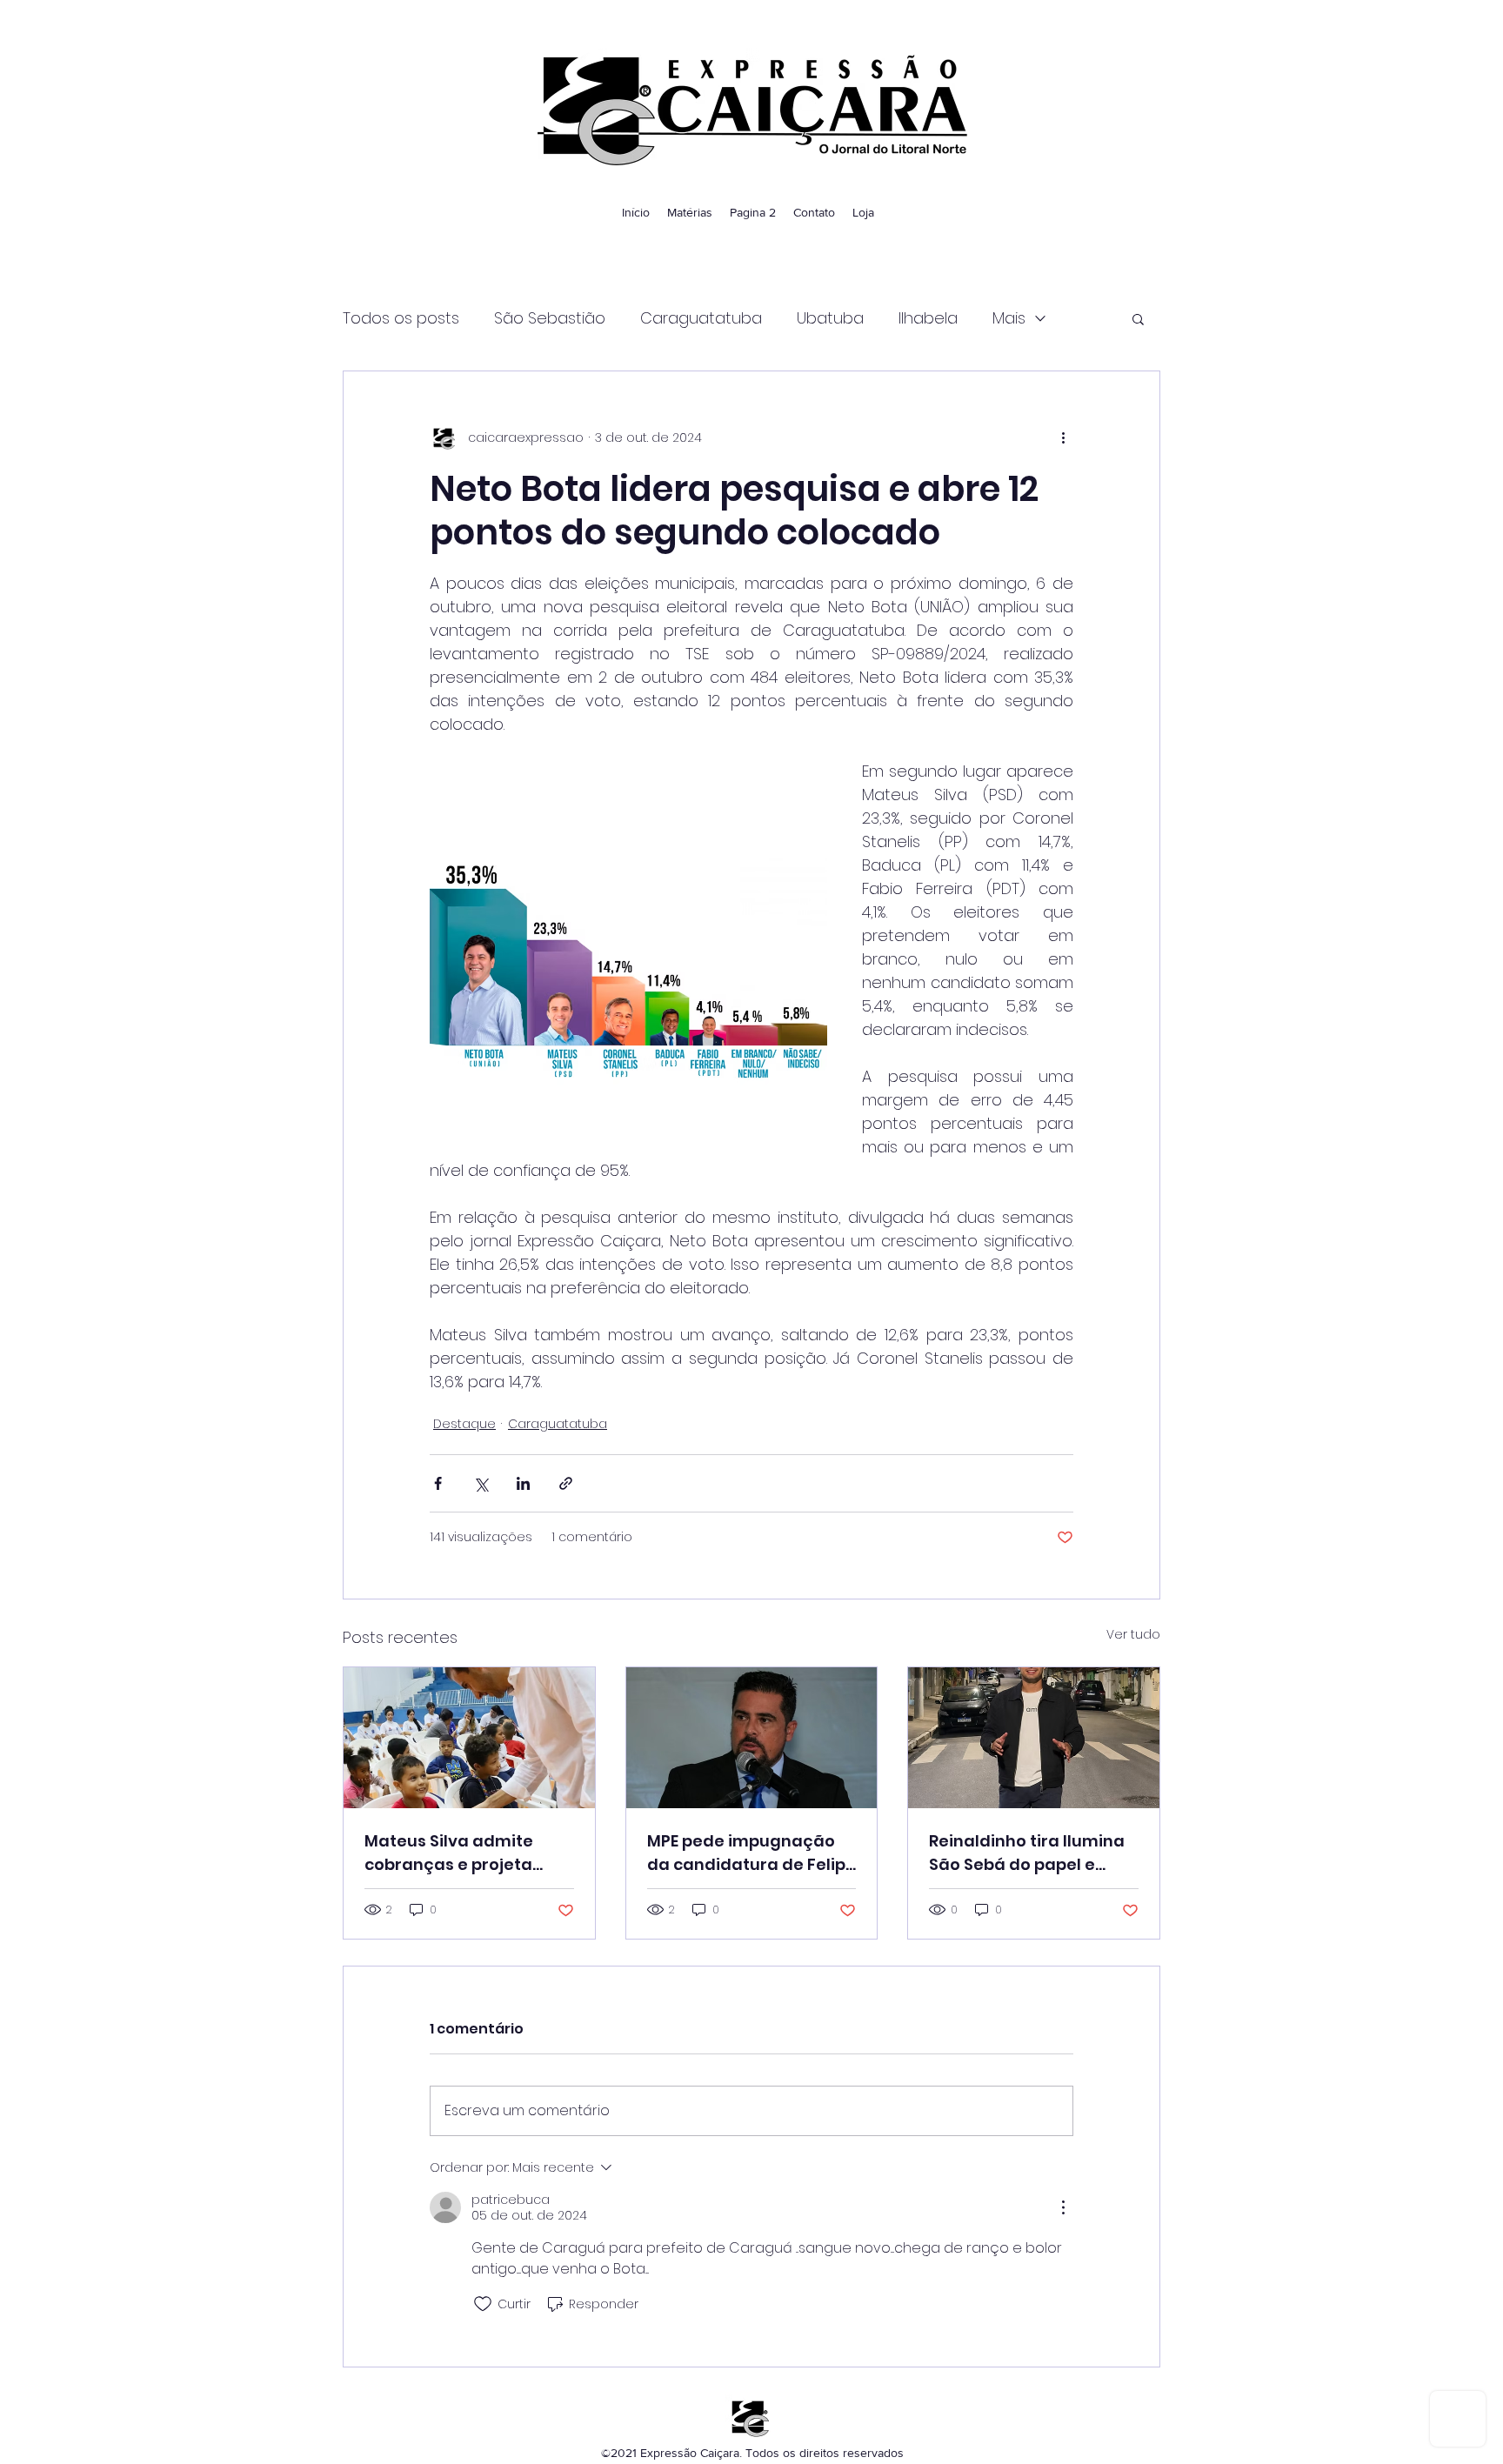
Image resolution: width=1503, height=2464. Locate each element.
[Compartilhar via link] (566, 1483)
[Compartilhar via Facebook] (438, 1483)
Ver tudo (1133, 1634)
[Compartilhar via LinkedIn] (523, 1483)
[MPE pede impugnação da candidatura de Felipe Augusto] (752, 1738)
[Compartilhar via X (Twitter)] (481, 1483)
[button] (1138, 318)
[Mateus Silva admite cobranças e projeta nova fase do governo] (469, 1738)
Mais (1009, 318)
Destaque (464, 1424)
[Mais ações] (1063, 437)
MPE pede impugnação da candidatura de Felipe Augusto (751, 1853)
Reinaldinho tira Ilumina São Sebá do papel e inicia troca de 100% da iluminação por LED (1027, 1853)
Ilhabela (928, 318)
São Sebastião (550, 318)
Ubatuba (830, 318)
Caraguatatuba (701, 318)
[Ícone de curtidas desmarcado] (483, 2304)
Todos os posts (401, 318)
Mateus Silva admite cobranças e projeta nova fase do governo (455, 1853)
